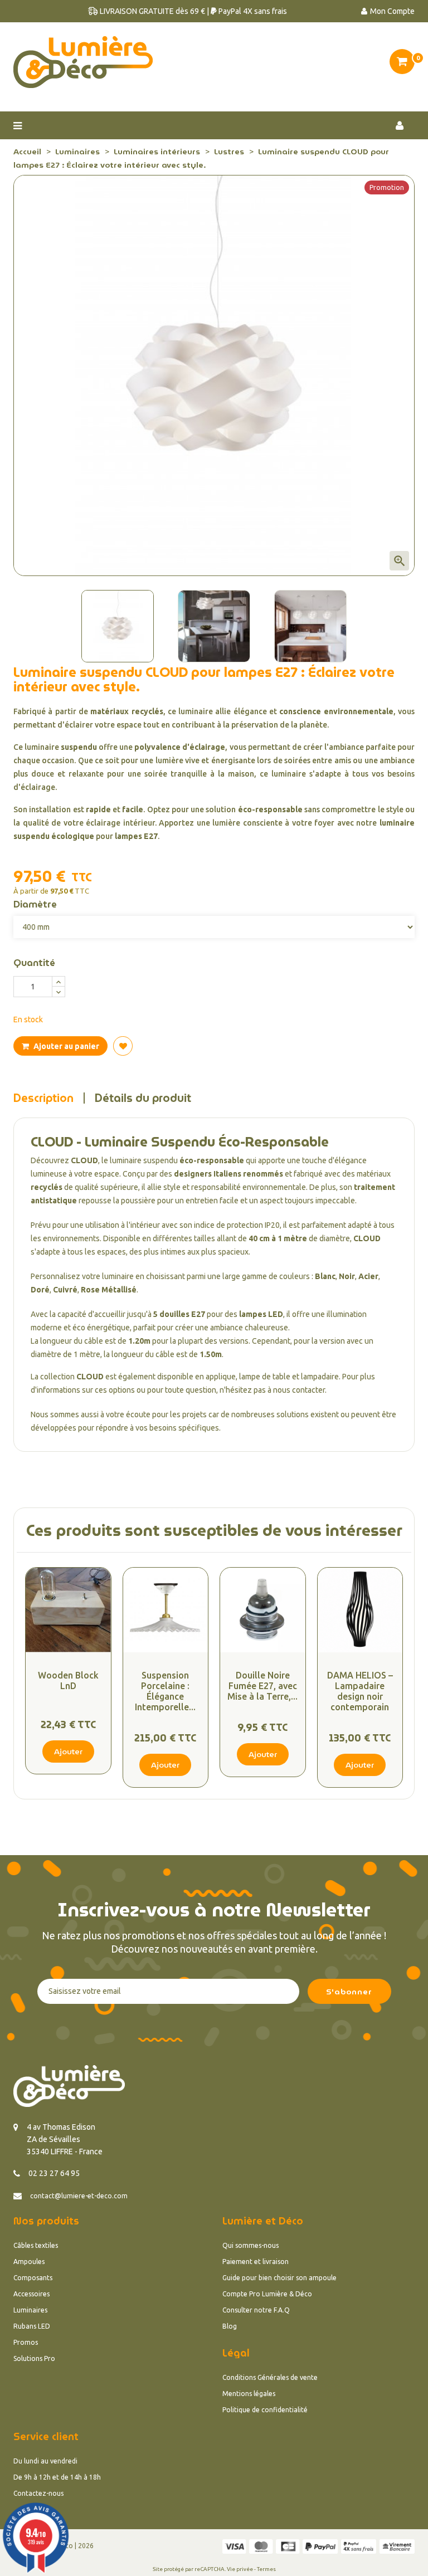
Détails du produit (143, 1098)
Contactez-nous (38, 2493)
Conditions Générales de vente (270, 2377)
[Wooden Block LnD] (68, 1610)
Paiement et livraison (256, 2262)
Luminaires (30, 2310)
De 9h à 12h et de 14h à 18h (57, 2477)
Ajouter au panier (65, 1046)
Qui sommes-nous (251, 2245)
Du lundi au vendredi (45, 2461)
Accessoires (31, 2294)
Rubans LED (32, 2326)
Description (43, 1098)
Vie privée (240, 2569)
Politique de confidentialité (265, 2410)
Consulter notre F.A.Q (256, 2310)
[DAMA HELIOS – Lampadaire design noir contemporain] (360, 1610)
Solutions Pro (34, 2358)
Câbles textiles (36, 2245)
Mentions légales (249, 2394)
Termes (266, 2569)
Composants (33, 2278)
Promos (26, 2342)
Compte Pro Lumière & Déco (267, 2294)
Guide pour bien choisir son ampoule (279, 2278)
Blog (230, 2326)
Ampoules (29, 2262)
